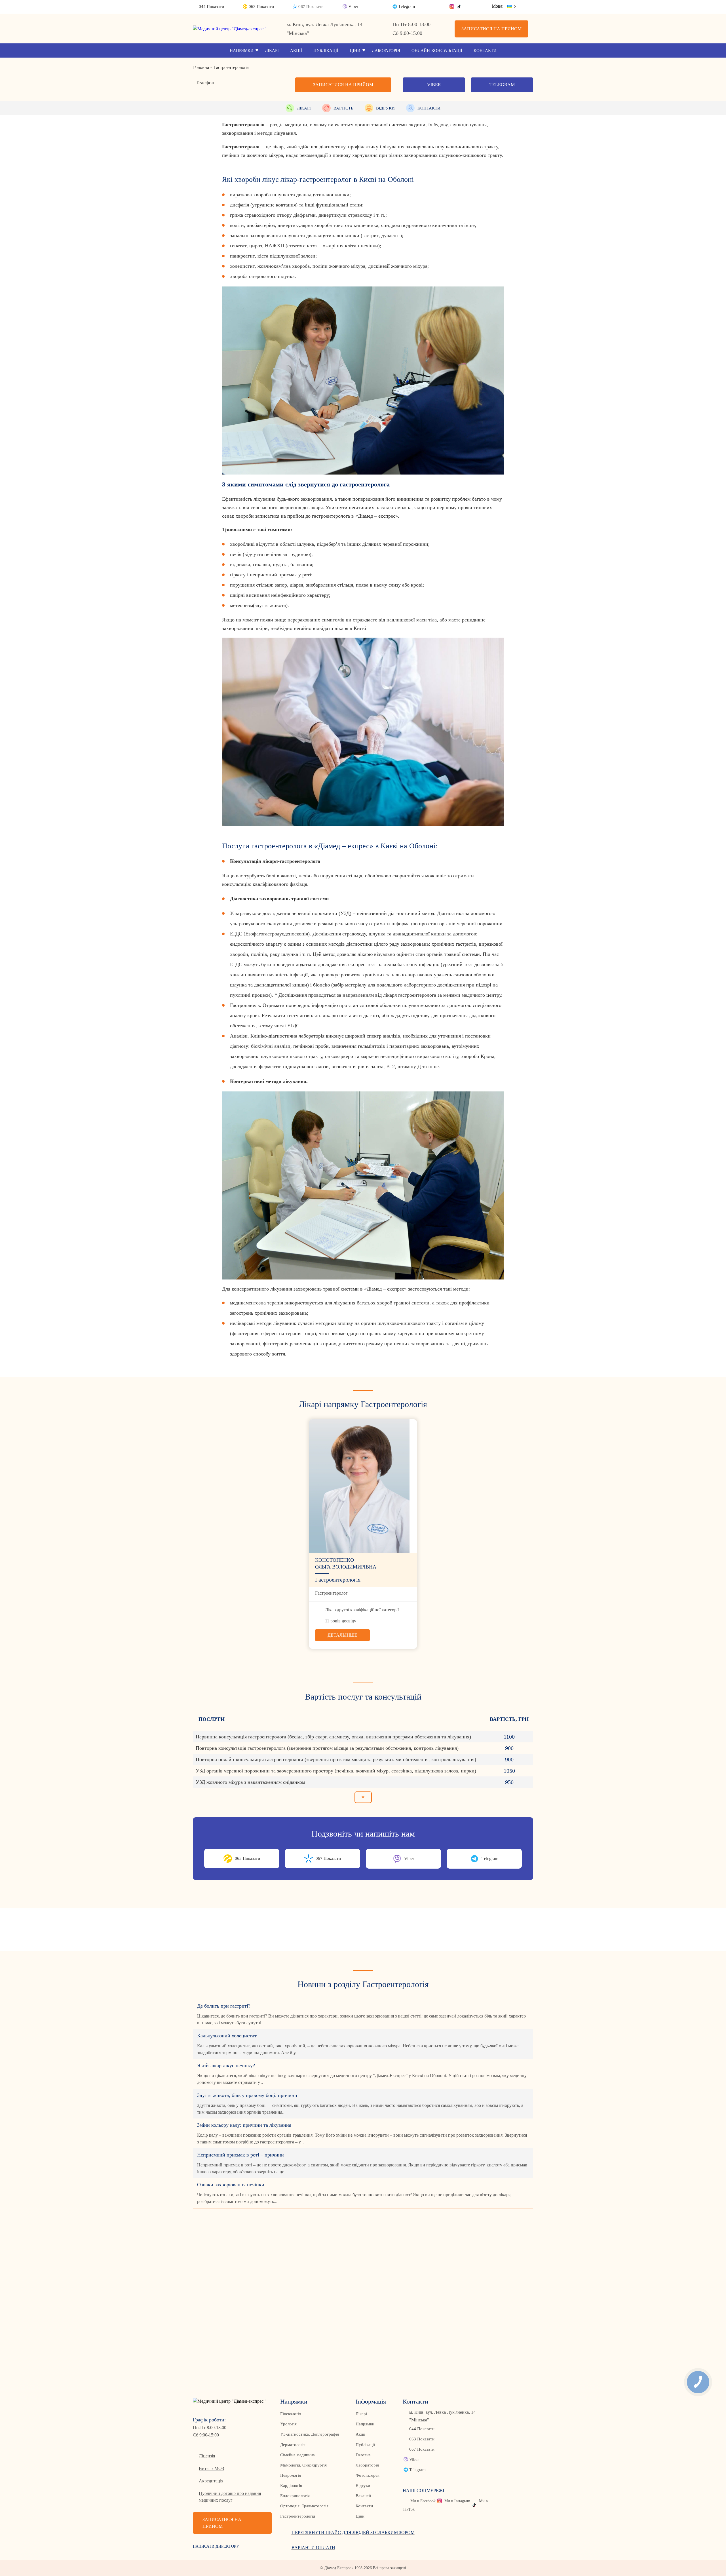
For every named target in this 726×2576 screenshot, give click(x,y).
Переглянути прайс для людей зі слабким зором (353, 2532)
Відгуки (385, 108)
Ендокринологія (295, 2496)
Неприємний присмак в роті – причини (240, 2155)
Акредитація (211, 2481)
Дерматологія (293, 2445)
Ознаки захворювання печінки (231, 2185)
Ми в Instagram (457, 2501)
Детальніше (342, 1635)
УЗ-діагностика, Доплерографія (310, 2434)
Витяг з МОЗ (211, 2468)
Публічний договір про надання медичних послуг (230, 2497)
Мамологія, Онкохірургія (303, 2465)
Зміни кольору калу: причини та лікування (244, 2125)
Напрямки (242, 50)
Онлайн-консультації (437, 50)
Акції (296, 50)
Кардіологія (291, 2486)
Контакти (485, 50)
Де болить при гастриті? (224, 2006)
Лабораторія (386, 50)
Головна (363, 2455)
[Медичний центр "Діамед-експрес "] (232, 29)
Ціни (355, 50)
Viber (353, 6)
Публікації (326, 50)
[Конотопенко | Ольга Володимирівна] (363, 1486)
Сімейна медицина (297, 2455)
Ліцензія (207, 2456)
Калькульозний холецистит (227, 2036)
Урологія (288, 2424)
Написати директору (216, 2546)
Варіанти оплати (313, 2547)
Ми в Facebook (423, 2501)
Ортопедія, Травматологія (304, 2506)
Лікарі (272, 50)
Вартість (343, 108)
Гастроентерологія (298, 2516)
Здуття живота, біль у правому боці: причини (247, 2095)
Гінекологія (291, 2414)
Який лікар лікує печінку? (226, 2065)
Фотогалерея (368, 2475)
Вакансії (363, 2496)
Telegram (407, 6)
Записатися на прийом (491, 29)
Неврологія (291, 2475)
